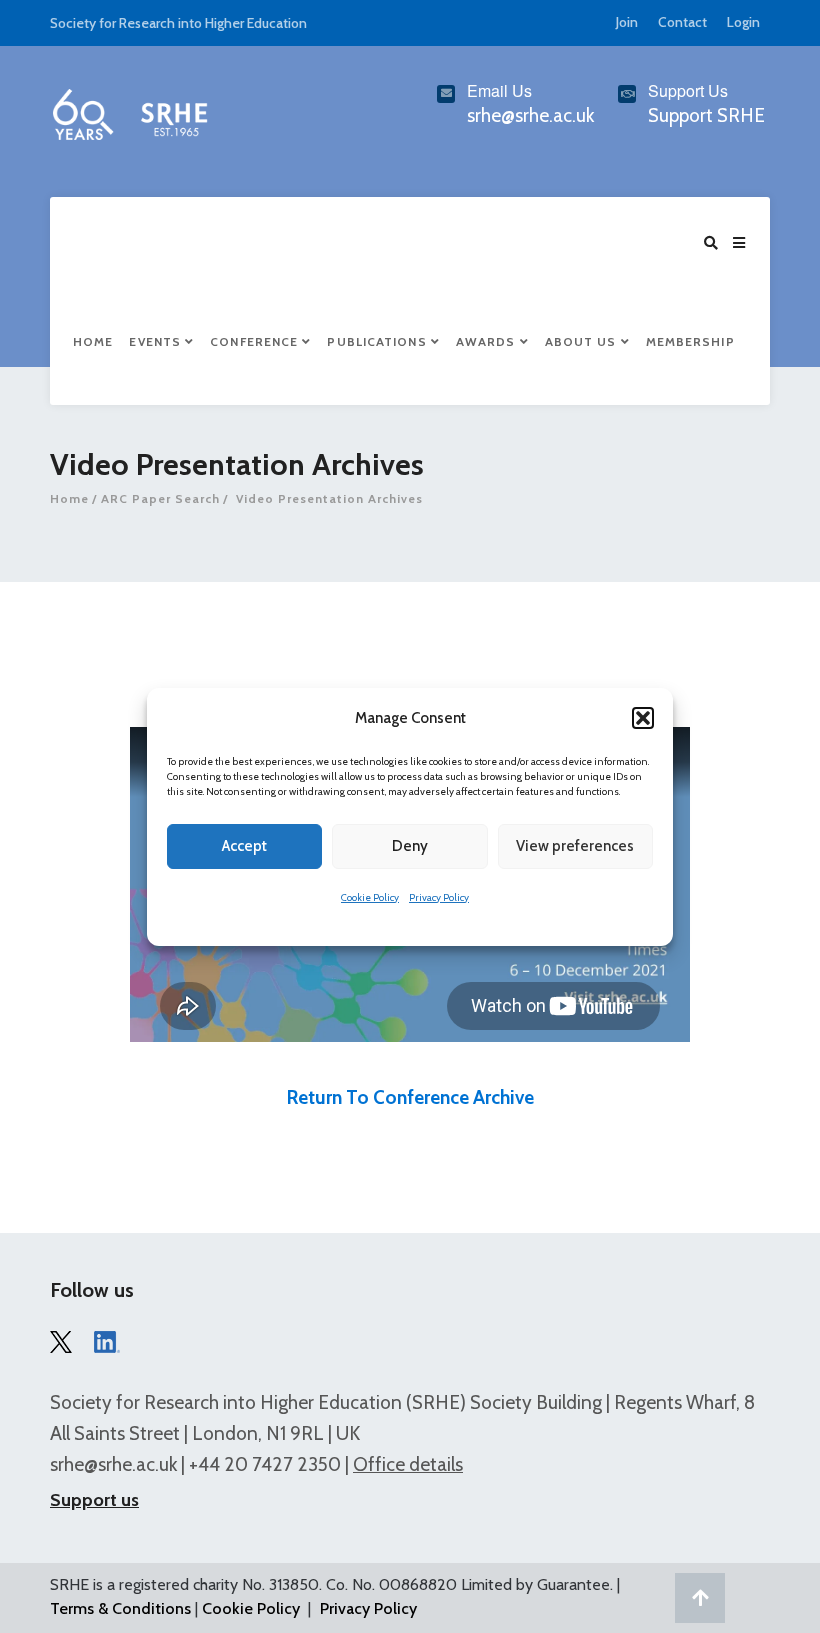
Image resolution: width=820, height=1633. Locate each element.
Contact (682, 22)
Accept (244, 846)
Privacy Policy (439, 897)
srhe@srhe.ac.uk (113, 1464)
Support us (94, 1500)
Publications (378, 341)
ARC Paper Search (160, 498)
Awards (488, 341)
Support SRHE (706, 115)
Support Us (688, 90)
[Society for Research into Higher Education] (129, 110)
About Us (583, 341)
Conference (256, 341)
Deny (410, 846)
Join (627, 22)
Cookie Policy (370, 897)
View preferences (575, 846)
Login (743, 22)
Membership (690, 341)
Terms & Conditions (120, 1608)
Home (93, 341)
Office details (408, 1464)
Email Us (499, 90)
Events (157, 341)
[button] (643, 718)
